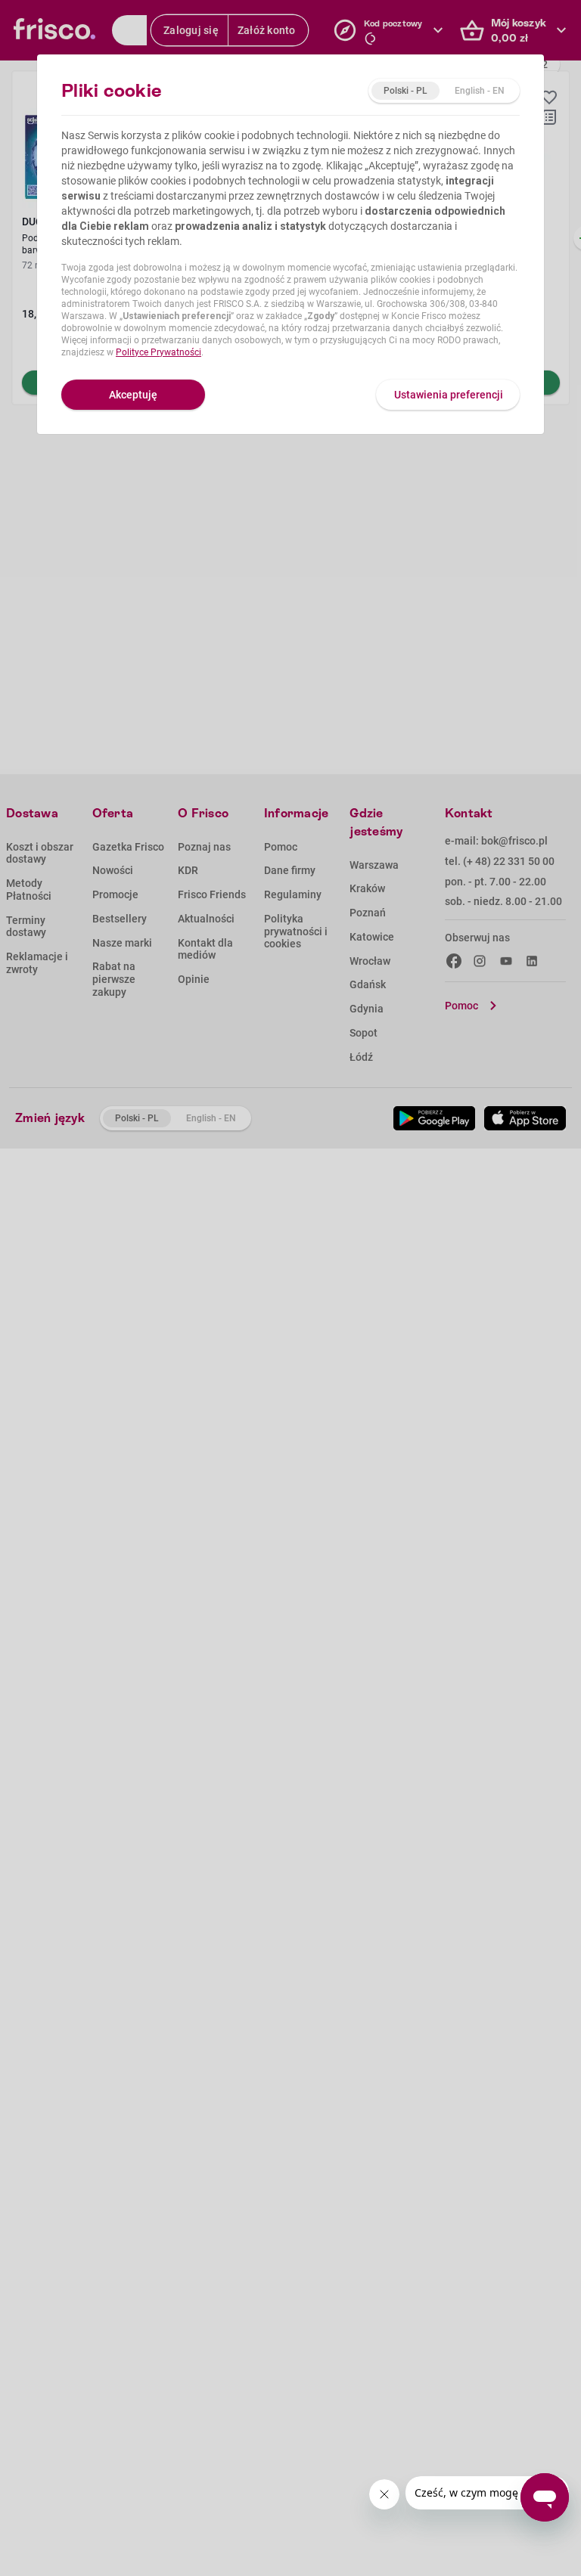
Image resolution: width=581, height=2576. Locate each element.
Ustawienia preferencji (449, 395)
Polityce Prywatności (158, 352)
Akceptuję (133, 395)
